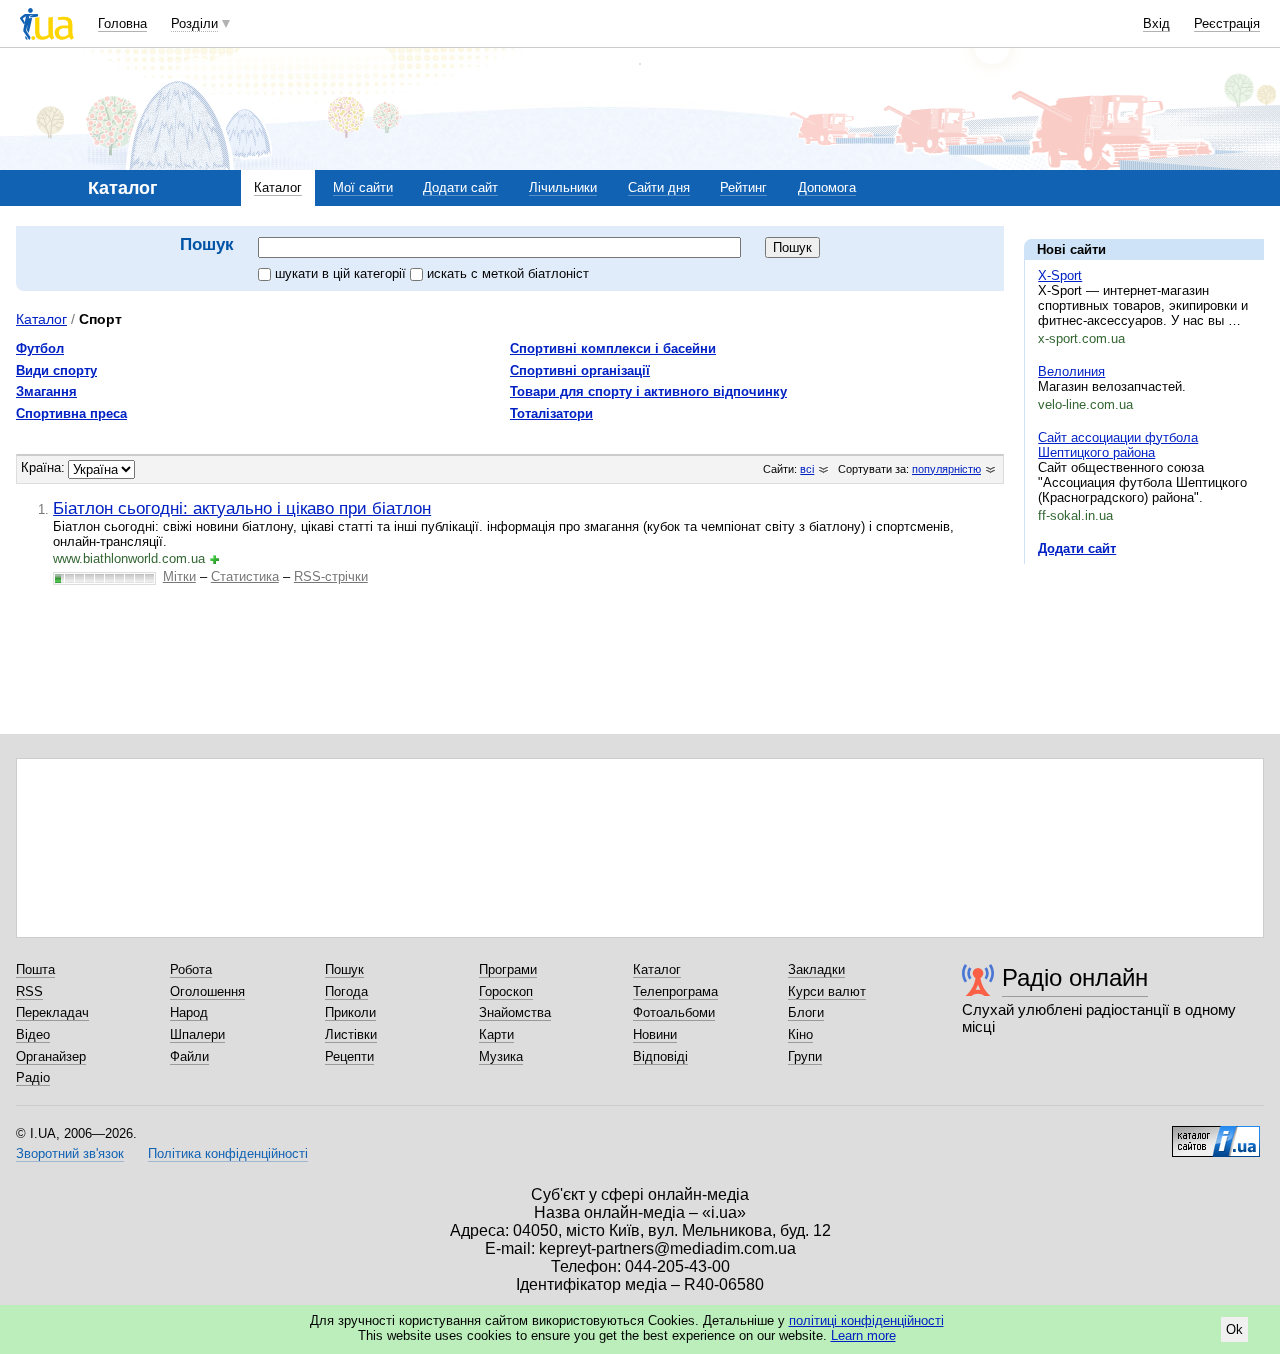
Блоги (806, 1012)
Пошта (35, 969)
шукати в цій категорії (342, 273)
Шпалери (197, 1034)
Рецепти (349, 1056)
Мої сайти (363, 187)
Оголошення (207, 991)
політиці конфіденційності (866, 1320)
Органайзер (51, 1056)
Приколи (350, 1012)
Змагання (46, 391)
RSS (29, 991)
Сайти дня (659, 187)
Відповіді (660, 1056)
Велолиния (1071, 371)
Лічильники (563, 187)
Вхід (1156, 23)
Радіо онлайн (1075, 977)
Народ (189, 1012)
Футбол (40, 348)
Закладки (816, 969)
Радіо (33, 1077)
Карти (496, 1034)
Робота (191, 969)
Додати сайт (460, 187)
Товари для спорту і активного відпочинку (648, 391)
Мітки (179, 576)
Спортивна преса (71, 413)
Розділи (194, 23)
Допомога (827, 187)
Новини (655, 1034)
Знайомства (515, 1012)
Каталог (278, 187)
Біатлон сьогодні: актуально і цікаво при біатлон (242, 508)
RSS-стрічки (331, 576)
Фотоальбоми (674, 1012)
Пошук (344, 969)
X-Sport (1060, 275)
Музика (501, 1056)
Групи (805, 1056)
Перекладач (52, 1012)
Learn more (863, 1335)
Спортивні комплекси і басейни (613, 348)
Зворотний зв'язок (70, 1153)
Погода (346, 991)
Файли (189, 1056)
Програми (508, 969)
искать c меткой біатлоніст (508, 273)
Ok (1234, 1329)
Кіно (800, 1034)
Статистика (245, 576)
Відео (33, 1034)
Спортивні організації (580, 370)
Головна (122, 23)
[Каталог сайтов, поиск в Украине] (1216, 1134)
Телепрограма (675, 991)
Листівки (351, 1034)
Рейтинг (743, 187)
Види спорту (56, 370)
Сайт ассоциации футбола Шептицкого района (1118, 445)
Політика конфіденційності (228, 1153)
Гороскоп (506, 991)
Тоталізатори (551, 413)
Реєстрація (1227, 23)
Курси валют (827, 991)
